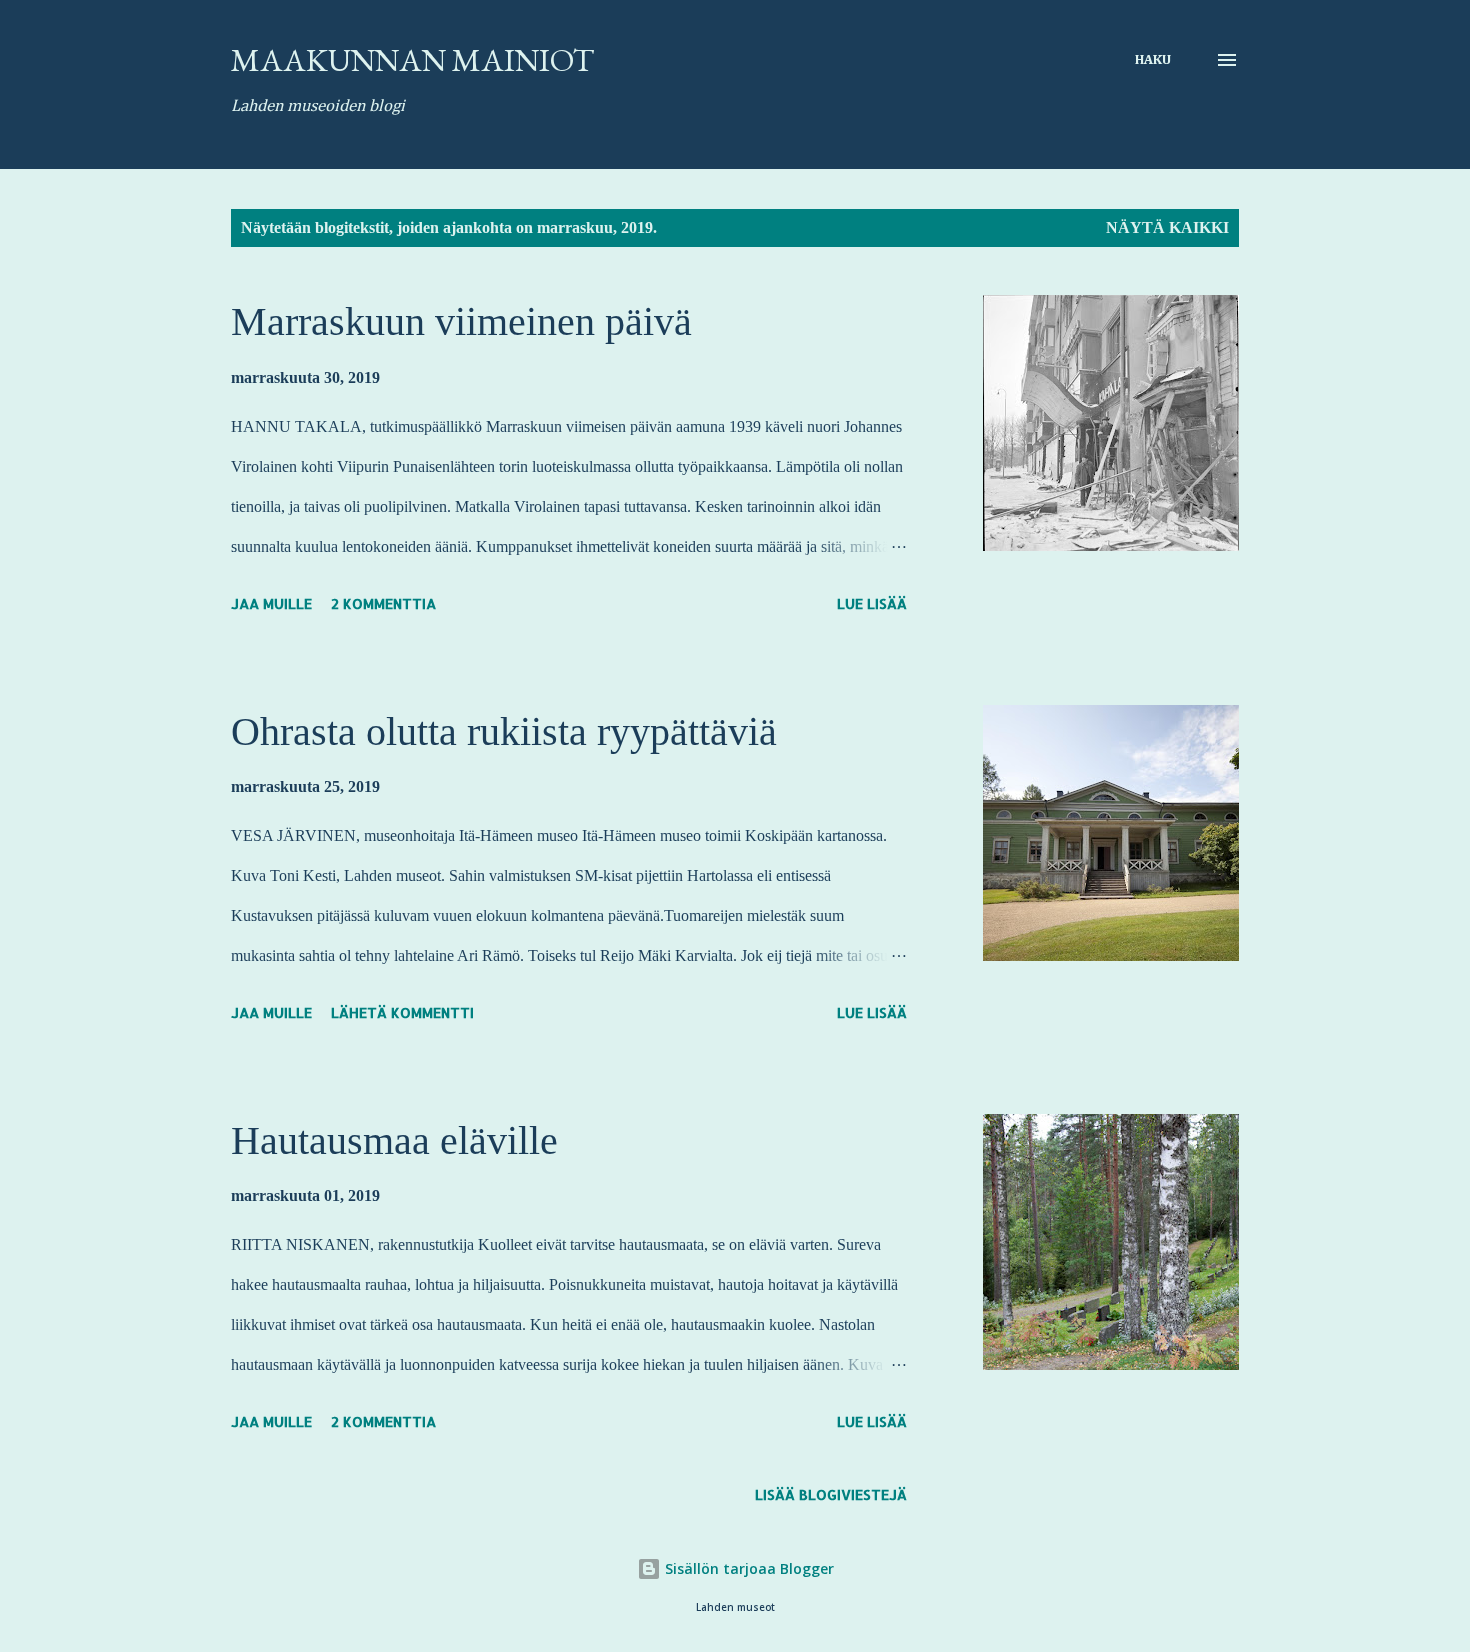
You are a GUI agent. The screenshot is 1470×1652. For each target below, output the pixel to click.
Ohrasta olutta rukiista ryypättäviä (504, 731)
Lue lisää (872, 603)
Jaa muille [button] (271, 603)
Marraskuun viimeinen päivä (461, 321)
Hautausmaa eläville (394, 1140)
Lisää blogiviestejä (831, 1494)
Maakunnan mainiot (412, 60)
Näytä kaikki (1167, 227)
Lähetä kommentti (402, 1012)
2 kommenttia (383, 603)
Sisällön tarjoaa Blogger (747, 1568)
